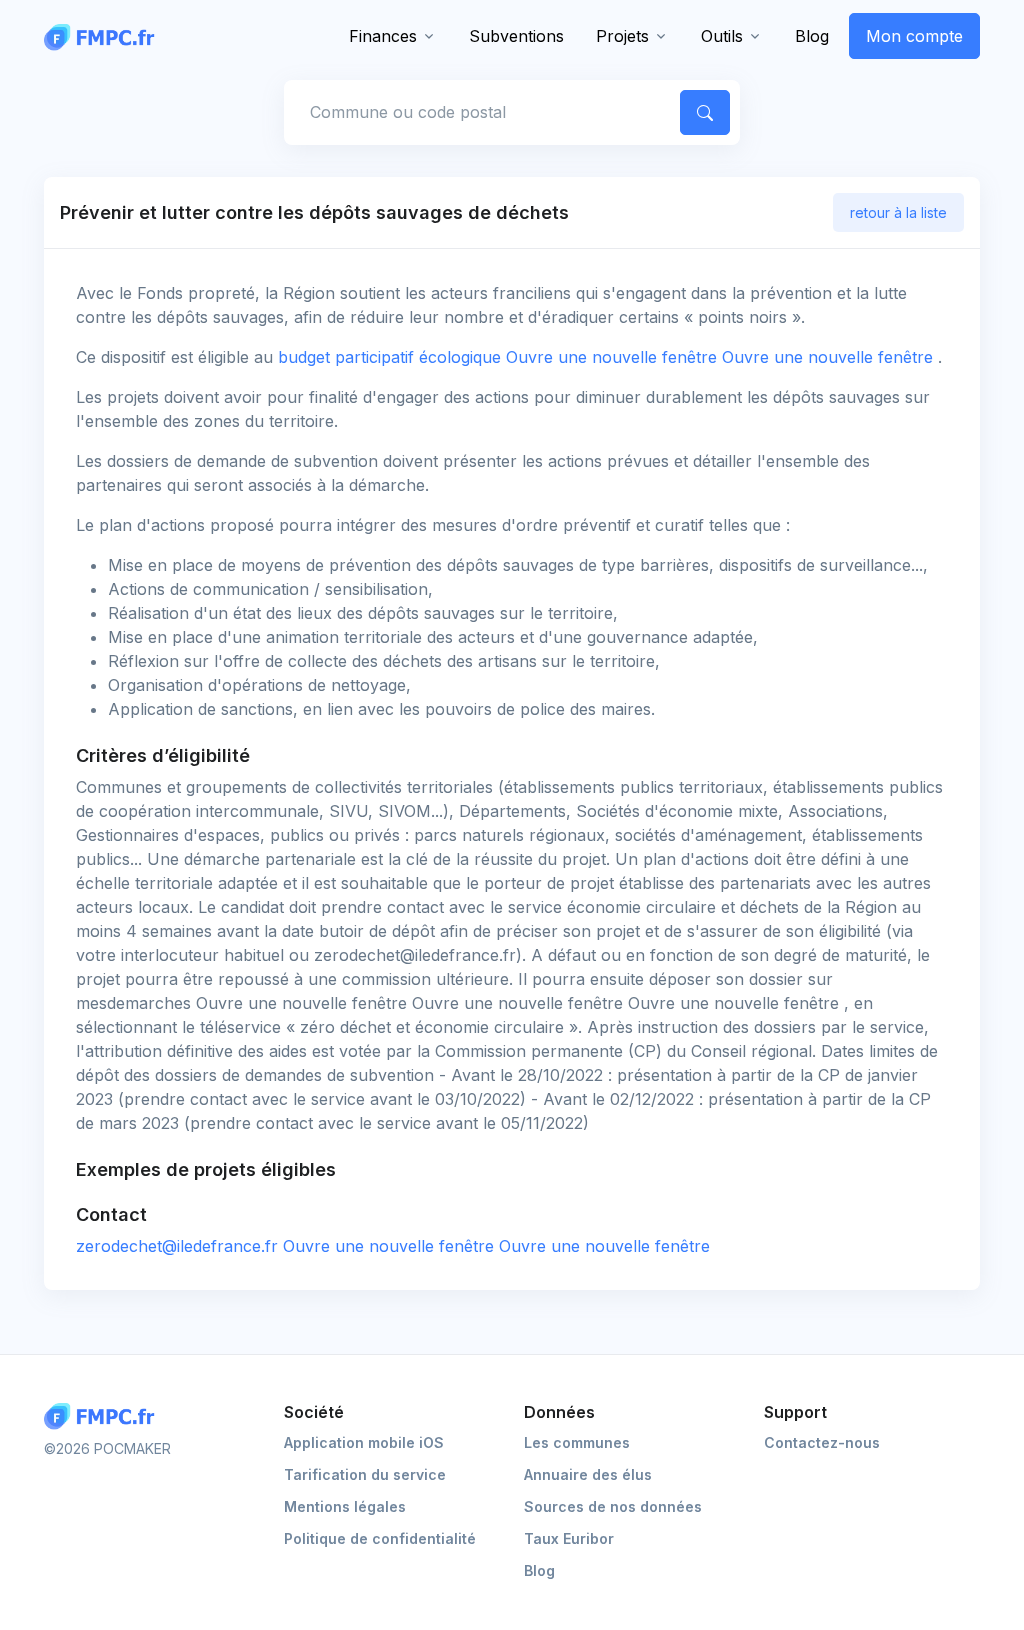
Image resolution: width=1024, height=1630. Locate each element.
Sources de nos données (613, 1506)
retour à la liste (898, 212)
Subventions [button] (516, 36)
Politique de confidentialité (380, 1538)
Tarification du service (365, 1474)
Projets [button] (622, 36)
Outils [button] (722, 36)
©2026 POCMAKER (107, 1448)
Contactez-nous (822, 1442)
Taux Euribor (569, 1538)
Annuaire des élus (588, 1474)
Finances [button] (383, 36)
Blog (812, 36)
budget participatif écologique (608, 357)
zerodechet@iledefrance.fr (393, 1246)
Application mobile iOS (364, 1442)
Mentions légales (345, 1506)
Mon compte (914, 36)
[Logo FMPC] (104, 1416)
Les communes (577, 1442)
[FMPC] (104, 36)
